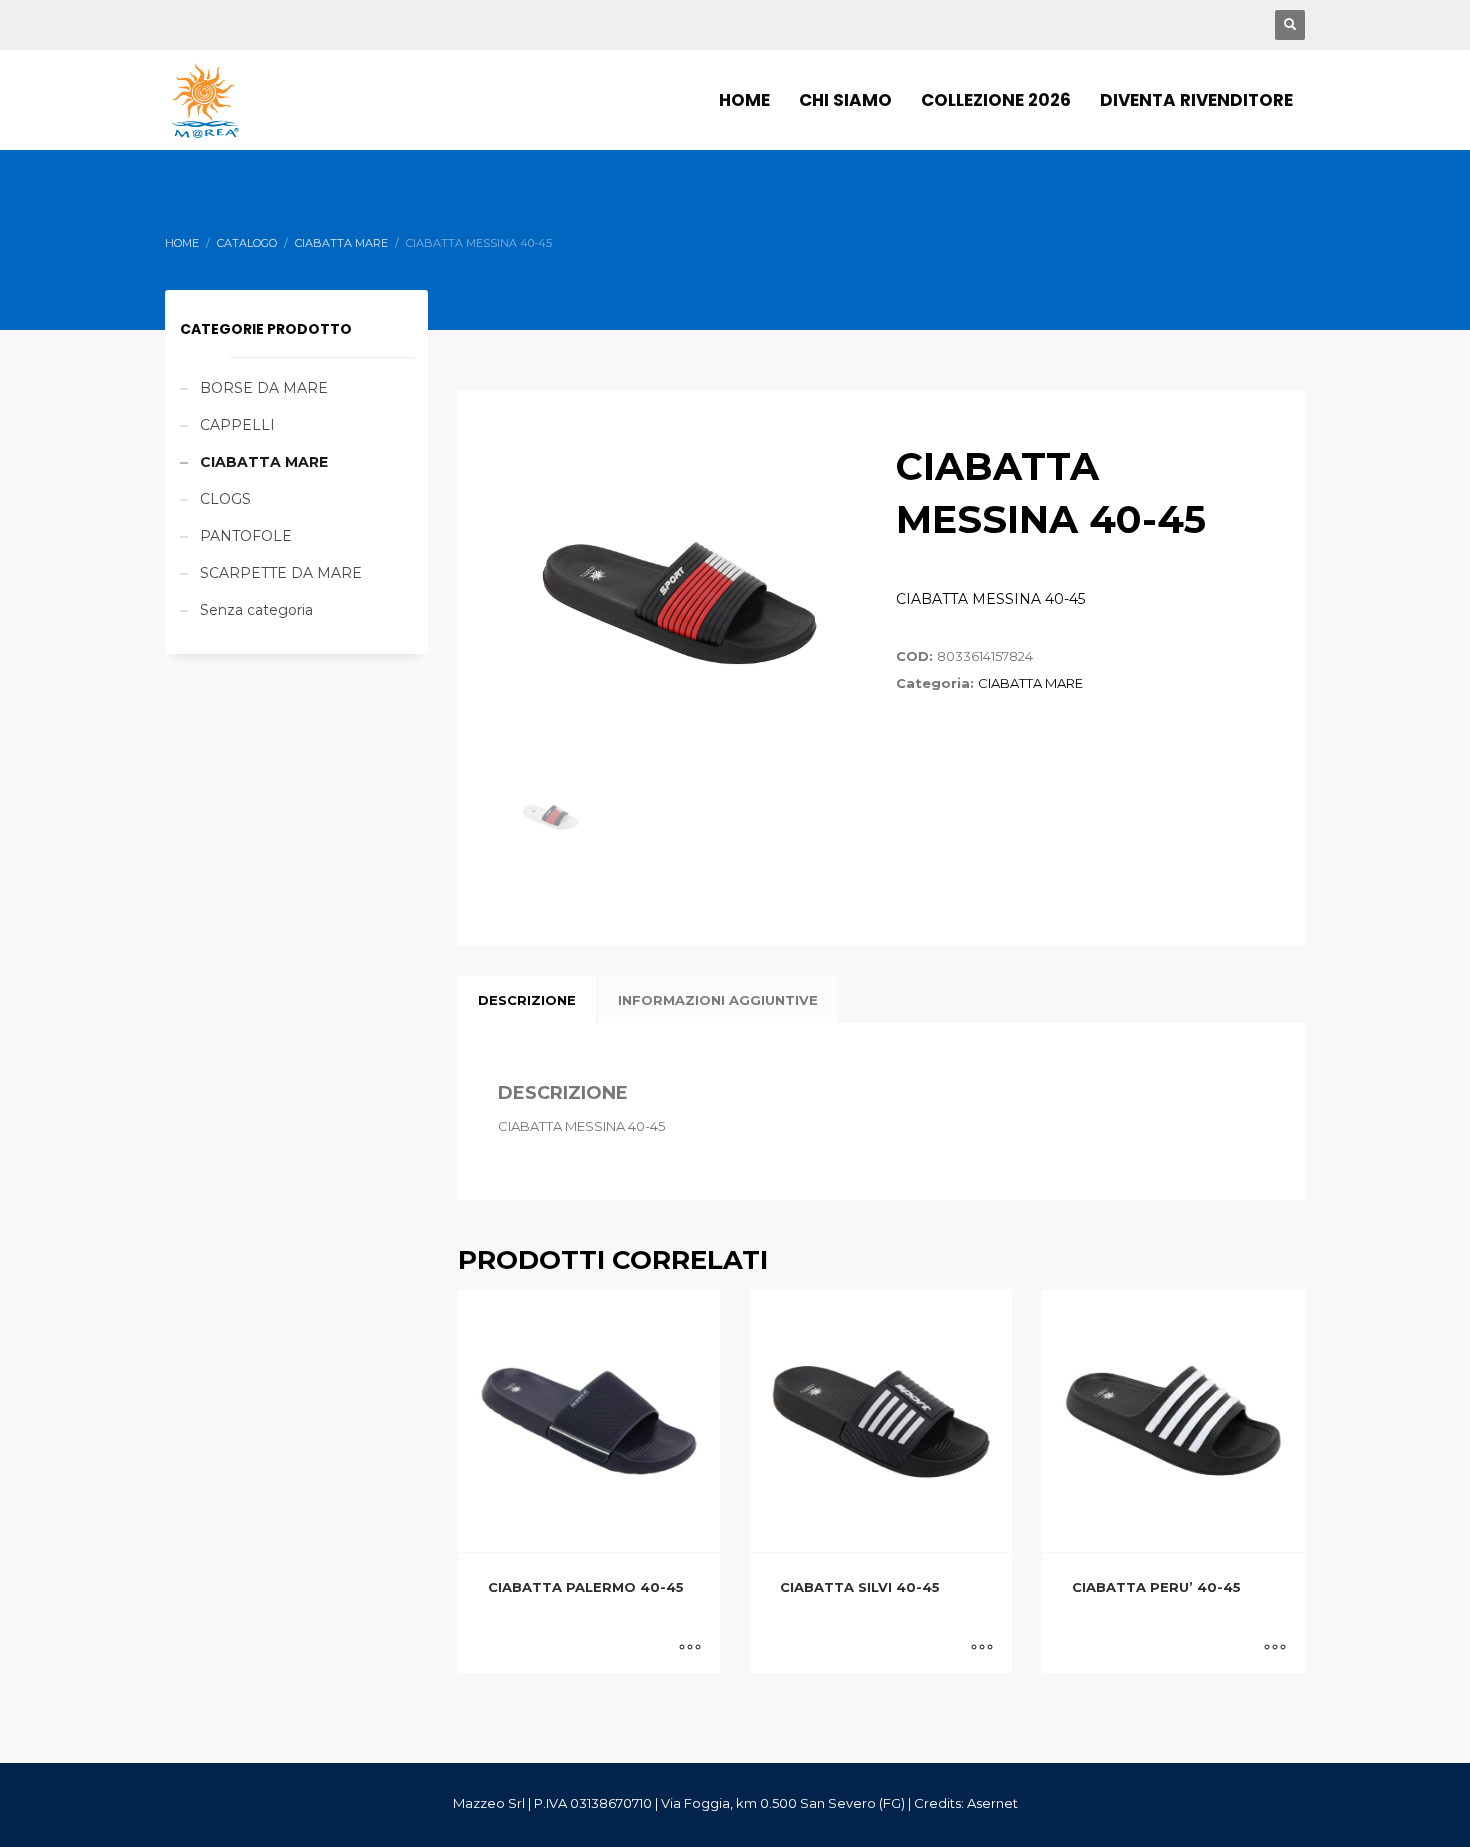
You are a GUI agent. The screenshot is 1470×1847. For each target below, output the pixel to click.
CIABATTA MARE (1030, 683)
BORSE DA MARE (264, 388)
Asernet (992, 1803)
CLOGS (225, 499)
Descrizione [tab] (527, 1000)
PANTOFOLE (246, 536)
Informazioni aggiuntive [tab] (718, 1000)
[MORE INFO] (690, 1648)
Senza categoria (256, 610)
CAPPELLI (237, 425)
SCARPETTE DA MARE (281, 573)
